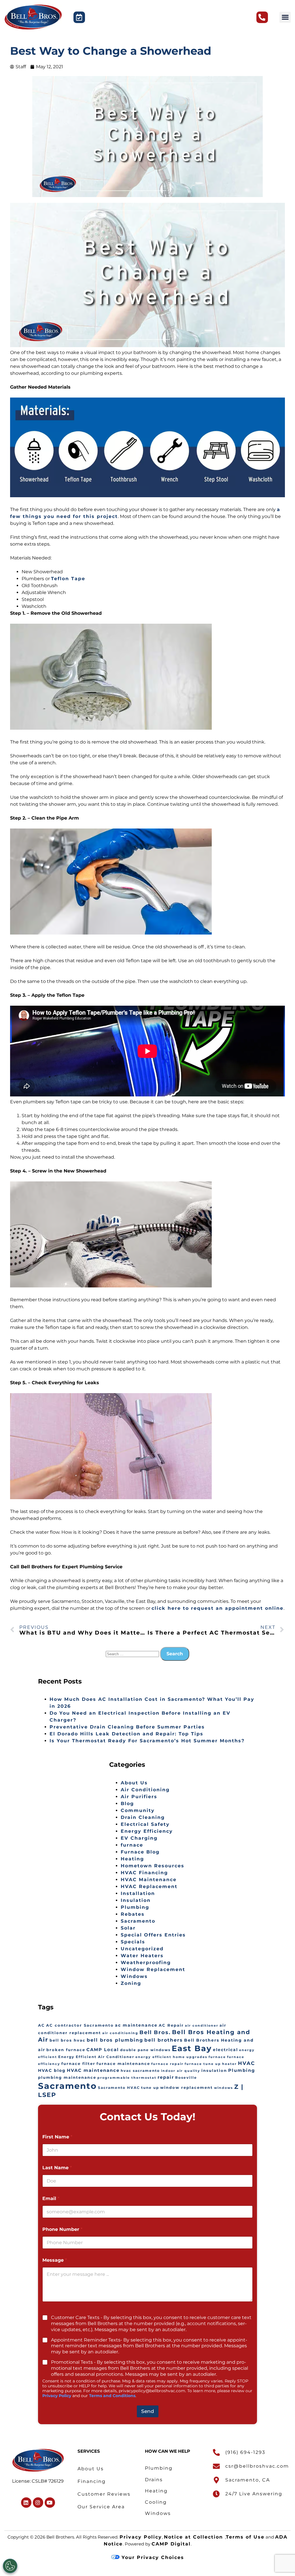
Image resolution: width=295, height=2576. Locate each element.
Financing (92, 2481)
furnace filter (78, 2064)
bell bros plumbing (115, 2040)
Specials (133, 1942)
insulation (214, 2071)
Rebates (133, 1914)
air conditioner (202, 2026)
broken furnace (66, 2050)
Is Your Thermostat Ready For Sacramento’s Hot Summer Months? (147, 1741)
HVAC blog (52, 2070)
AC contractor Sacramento (80, 2025)
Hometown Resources (153, 1866)
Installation (138, 1893)
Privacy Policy (57, 2396)
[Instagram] (38, 2503)
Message (55, 2260)
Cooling (156, 2502)
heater (229, 2064)
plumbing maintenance (67, 2077)
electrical (225, 2050)
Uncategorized (142, 1949)
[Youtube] (50, 2503)
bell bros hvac (68, 2040)
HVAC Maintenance (149, 1880)
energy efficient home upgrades (171, 2057)
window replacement (187, 2088)
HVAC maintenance (93, 2070)
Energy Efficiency (147, 1831)
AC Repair (171, 2025)
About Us (134, 1783)
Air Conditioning (145, 1790)
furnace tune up (203, 2064)
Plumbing (135, 1907)
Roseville (186, 2078)
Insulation (136, 1900)
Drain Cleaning (143, 1817)
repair (166, 2077)
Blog (127, 1804)
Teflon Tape (68, 579)
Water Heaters (142, 1956)
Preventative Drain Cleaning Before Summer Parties (127, 1727)
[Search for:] (133, 1654)
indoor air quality (181, 2071)
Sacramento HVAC (119, 2088)
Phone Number (62, 2229)
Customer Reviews (104, 2494)
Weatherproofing (146, 1963)
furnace (132, 1845)
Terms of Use (245, 2537)
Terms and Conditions (112, 2396)
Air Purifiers (139, 1797)
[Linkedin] (26, 2503)
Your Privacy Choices (152, 2557)
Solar (128, 1928)
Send (148, 2411)
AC (41, 2025)
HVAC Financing (144, 1873)
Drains (154, 2480)
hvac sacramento (140, 2071)
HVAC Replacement (149, 1886)
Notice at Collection (194, 2537)
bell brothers (164, 2040)
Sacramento (138, 1921)
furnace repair (167, 2064)
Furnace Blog (140, 1852)
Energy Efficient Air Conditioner (96, 2057)
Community (138, 1810)
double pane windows (145, 2050)
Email (51, 2198)
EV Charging (139, 1838)
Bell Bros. (155, 2032)
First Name (57, 2137)
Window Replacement (153, 1969)
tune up (150, 2088)
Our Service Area (101, 2507)
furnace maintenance (123, 2064)
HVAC (246, 2063)
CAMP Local (103, 2050)
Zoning (131, 1983)
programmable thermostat (127, 2078)
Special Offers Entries (153, 1935)
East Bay (192, 2048)
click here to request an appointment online (218, 1608)
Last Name (57, 2168)
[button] (285, 17)
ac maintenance (136, 2025)
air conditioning (120, 2033)
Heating (132, 1859)
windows (224, 2088)
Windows (134, 1976)
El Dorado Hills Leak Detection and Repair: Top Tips (126, 1734)
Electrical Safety (145, 1824)
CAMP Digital (171, 2544)
